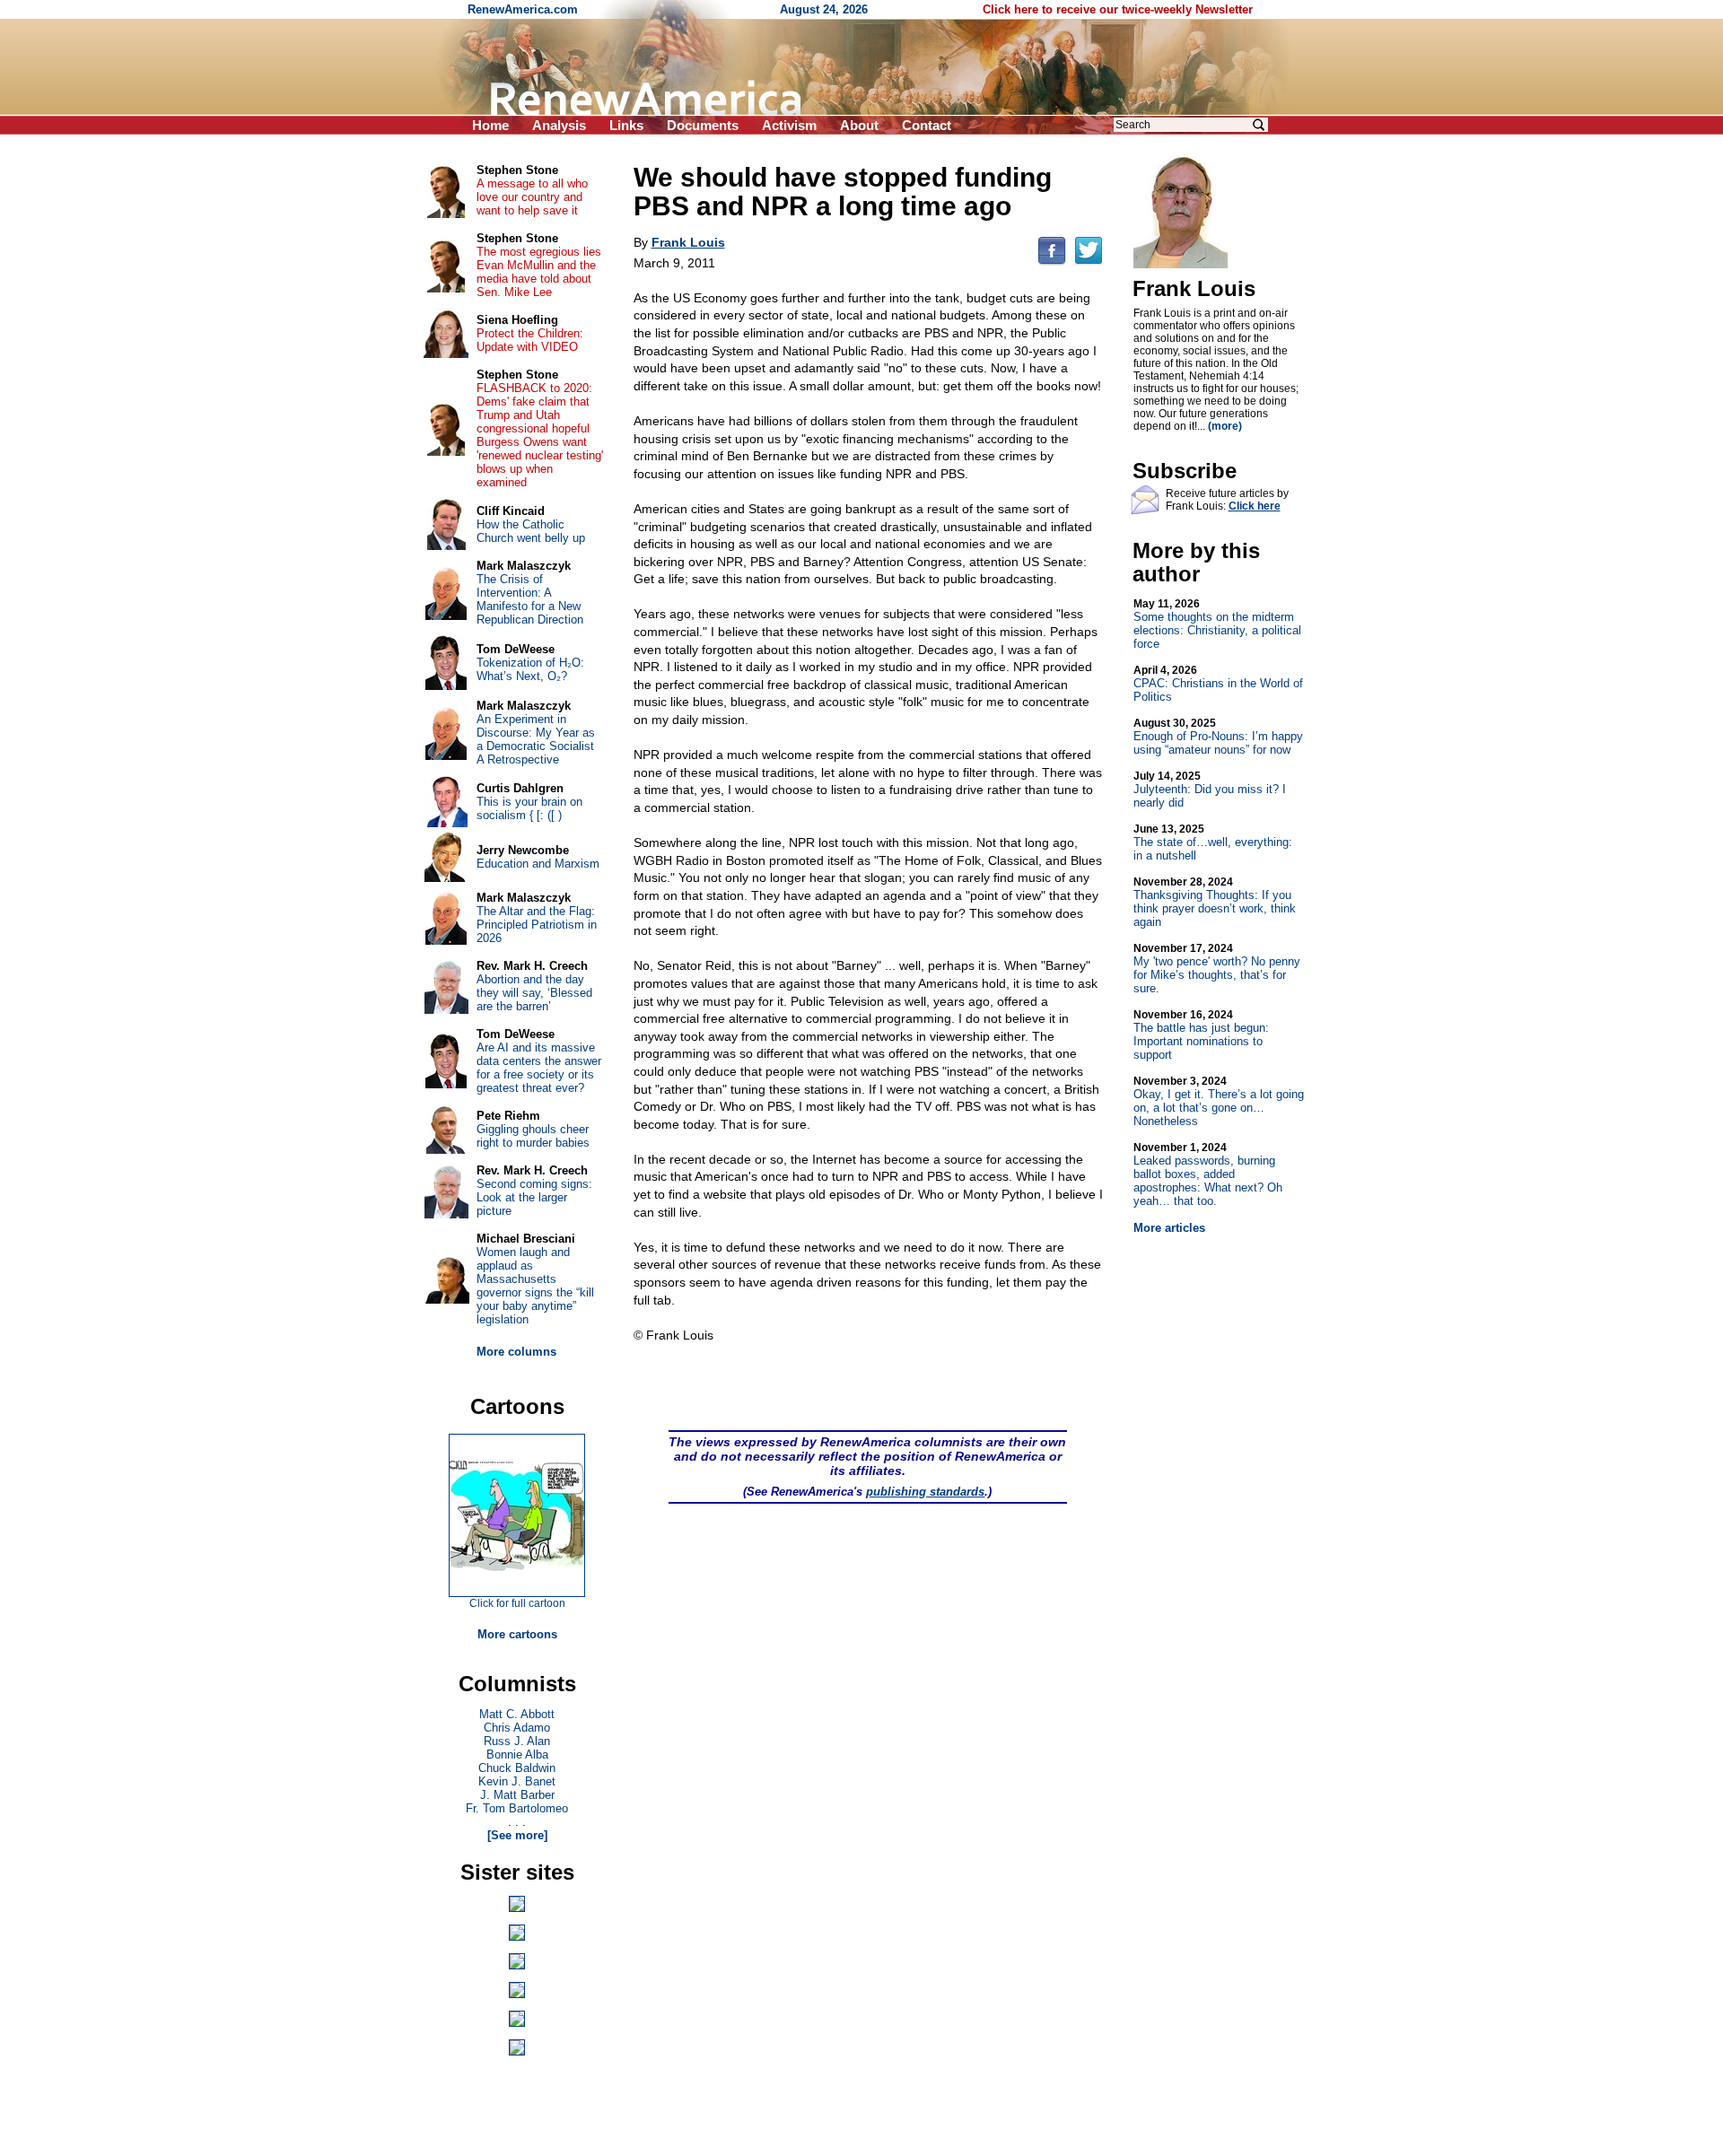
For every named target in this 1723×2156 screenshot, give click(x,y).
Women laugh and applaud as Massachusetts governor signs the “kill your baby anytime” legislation (535, 1286)
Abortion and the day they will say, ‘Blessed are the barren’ (534, 993)
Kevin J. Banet (517, 1781)
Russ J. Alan (517, 1741)
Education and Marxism (538, 864)
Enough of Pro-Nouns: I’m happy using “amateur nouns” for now (1218, 737)
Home (490, 125)
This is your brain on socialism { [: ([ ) (529, 808)
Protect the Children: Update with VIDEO (530, 340)
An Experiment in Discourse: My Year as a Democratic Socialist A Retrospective (536, 739)
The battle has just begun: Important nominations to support (1201, 1035)
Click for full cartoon (517, 1603)
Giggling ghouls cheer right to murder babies (533, 1136)
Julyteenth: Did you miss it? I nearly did (1210, 790)
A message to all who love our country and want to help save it (532, 197)
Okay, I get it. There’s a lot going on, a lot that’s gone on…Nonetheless (1219, 1101)
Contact (927, 125)
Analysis (559, 125)
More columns (516, 1352)
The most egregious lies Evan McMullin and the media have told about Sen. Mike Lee (539, 272)
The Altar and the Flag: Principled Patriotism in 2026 (537, 925)
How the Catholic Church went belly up (531, 531)
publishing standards (925, 1492)
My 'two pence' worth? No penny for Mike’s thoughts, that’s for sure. (1217, 969)
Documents (703, 125)
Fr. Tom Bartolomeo (517, 1808)
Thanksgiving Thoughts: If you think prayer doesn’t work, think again (1215, 902)
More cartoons (517, 1634)
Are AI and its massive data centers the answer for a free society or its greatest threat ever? (539, 1068)
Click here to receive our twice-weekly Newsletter (1118, 9)
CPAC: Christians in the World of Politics (1218, 684)
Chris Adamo (517, 1728)
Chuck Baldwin (517, 1768)
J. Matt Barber (517, 1795)
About (859, 125)
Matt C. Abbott (517, 1714)
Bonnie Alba (517, 1754)
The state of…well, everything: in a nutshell (1213, 842)
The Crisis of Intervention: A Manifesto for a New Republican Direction (530, 599)
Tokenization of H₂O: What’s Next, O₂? (530, 669)
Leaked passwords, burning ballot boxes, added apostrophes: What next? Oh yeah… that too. (1208, 1174)
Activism (789, 125)
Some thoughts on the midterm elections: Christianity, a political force (1217, 624)
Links (626, 125)
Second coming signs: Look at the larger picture (534, 1197)
